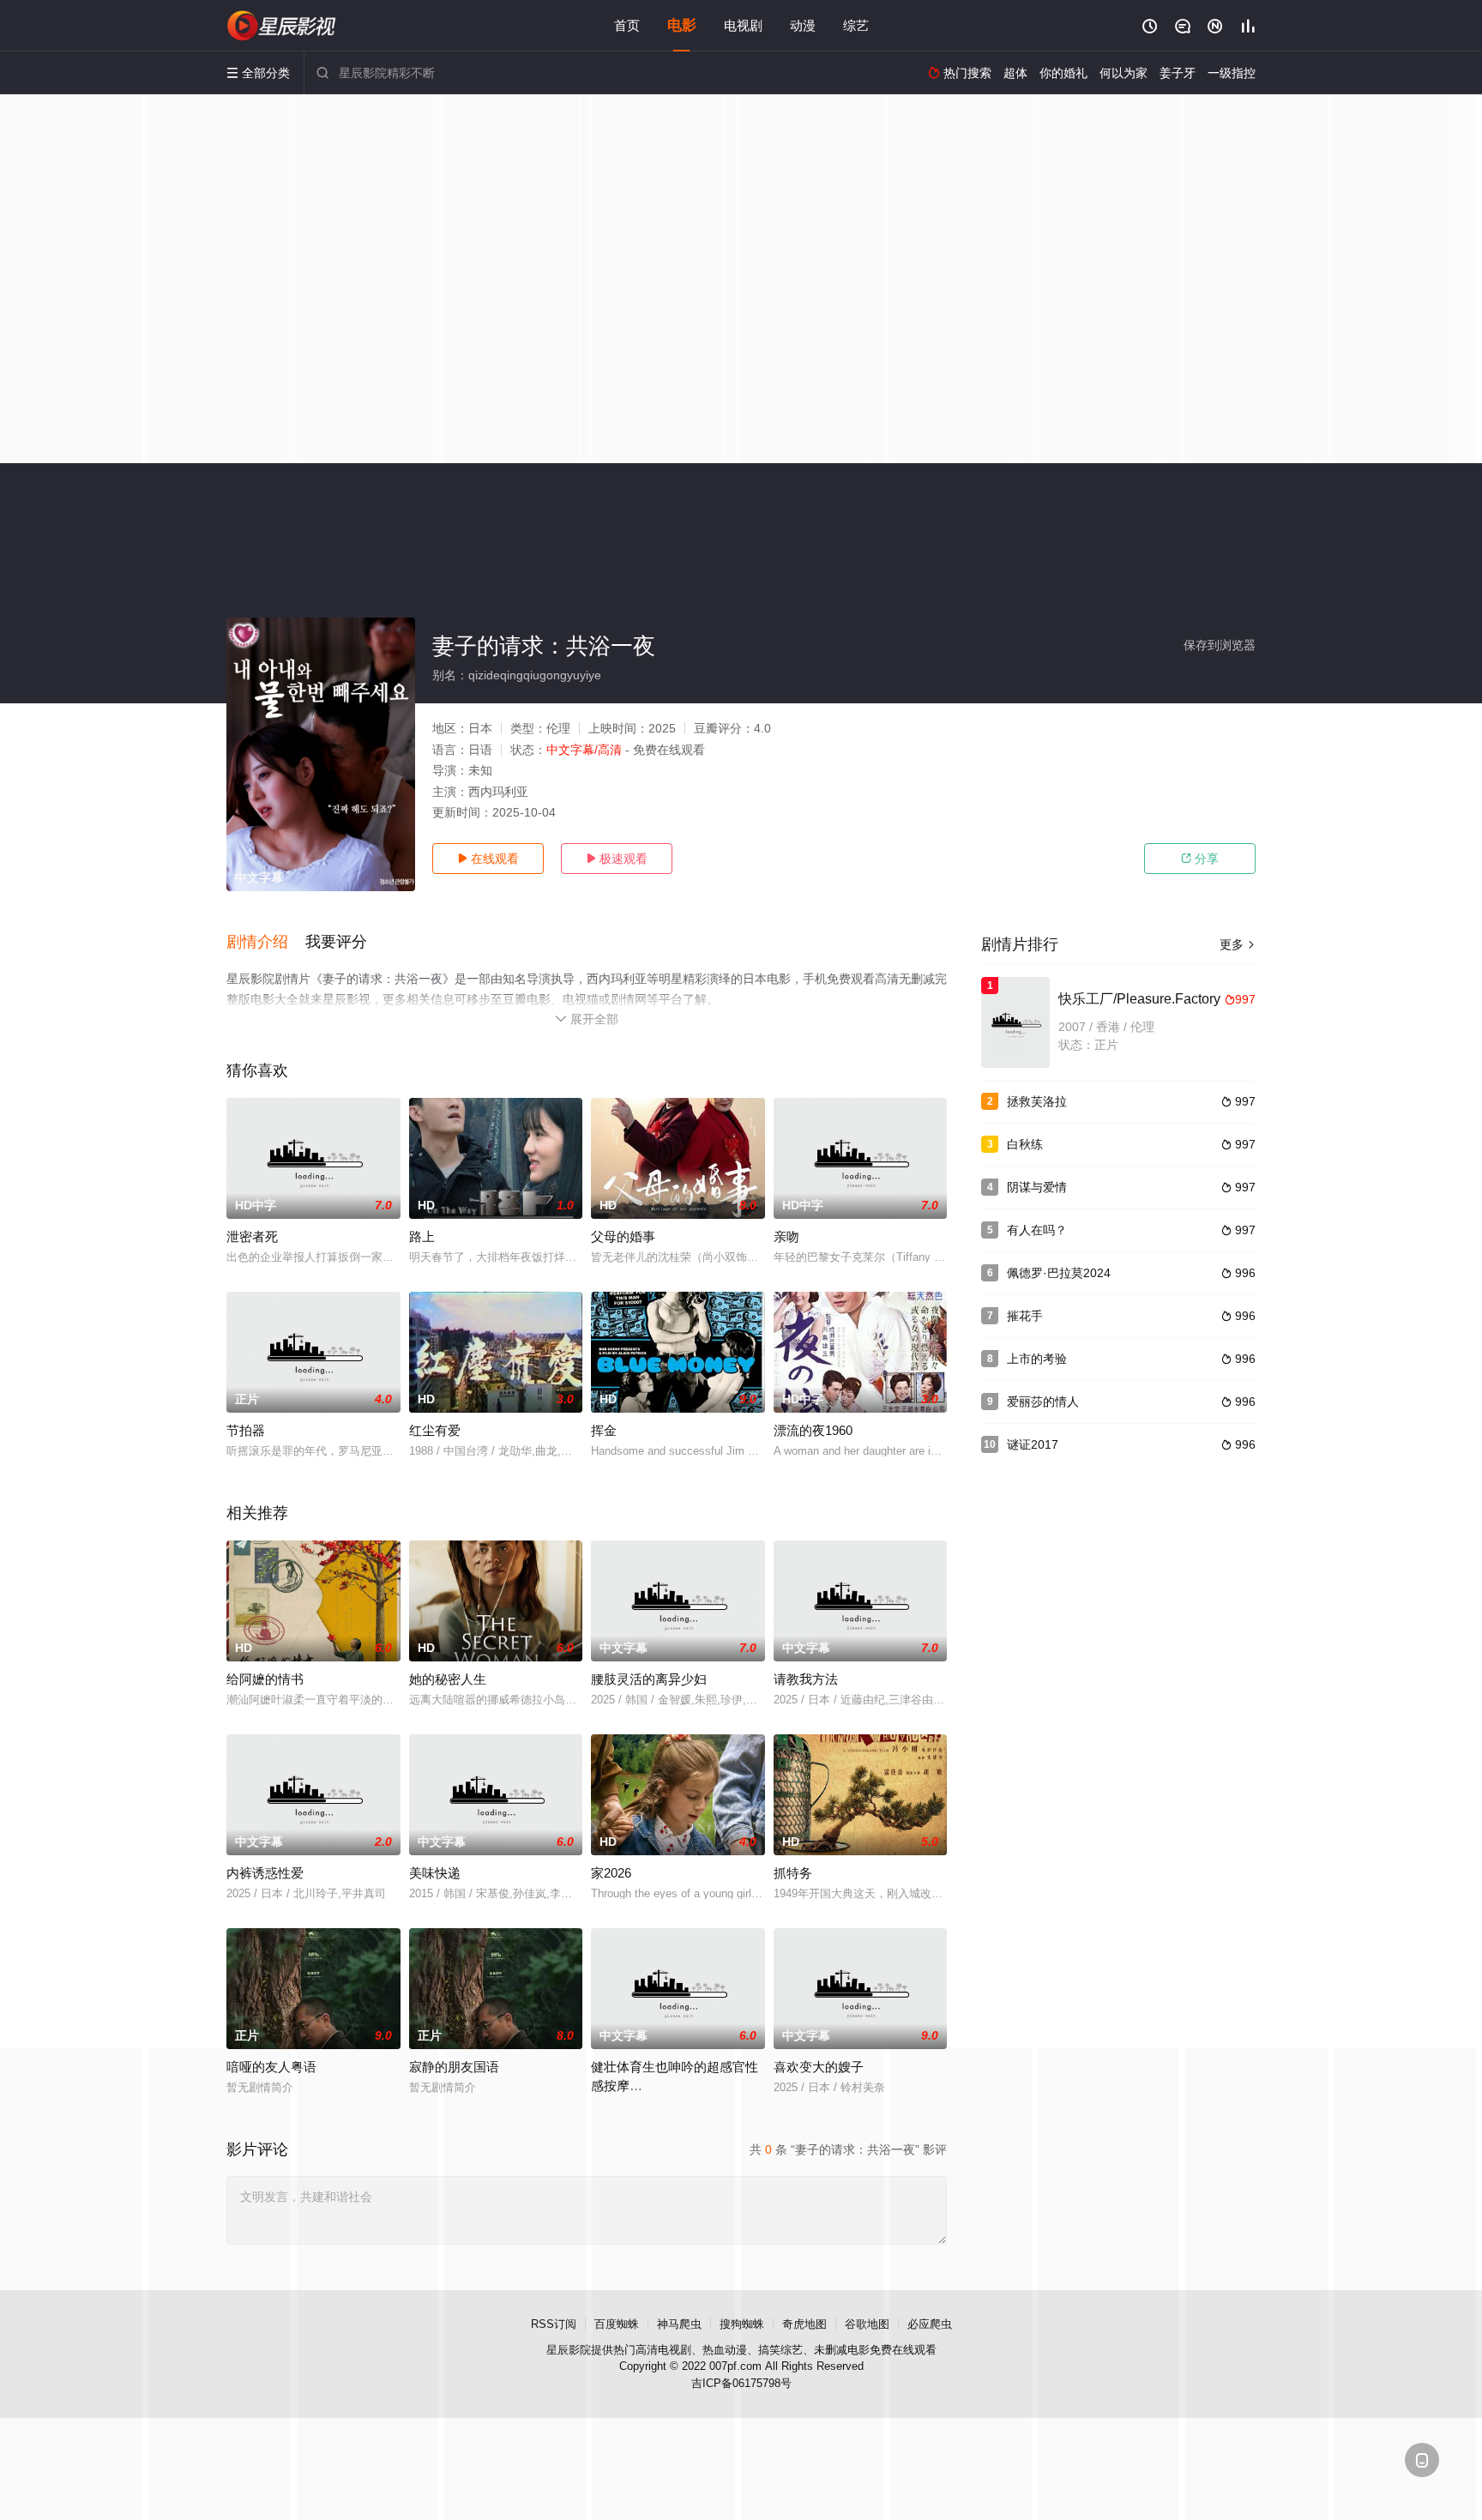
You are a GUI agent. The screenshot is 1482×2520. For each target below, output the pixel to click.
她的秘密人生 (448, 1679)
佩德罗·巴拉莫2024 (1059, 1273)
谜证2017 (1033, 1444)
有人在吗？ (1037, 1230)
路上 (422, 1236)
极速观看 (617, 859)
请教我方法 (806, 1679)
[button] (266, 943)
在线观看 (488, 859)
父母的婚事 (623, 1236)
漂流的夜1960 (813, 1430)
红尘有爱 (435, 1430)
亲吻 (786, 1236)
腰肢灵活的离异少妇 (649, 1679)
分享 (1200, 859)
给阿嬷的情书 (265, 1679)
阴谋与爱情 (1037, 1187)
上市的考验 (1037, 1359)
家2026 (611, 1873)
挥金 (604, 1430)
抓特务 (793, 1873)
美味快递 (435, 1873)
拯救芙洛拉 (1037, 1101)
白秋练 (1025, 1144)
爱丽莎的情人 (1043, 1402)
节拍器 (246, 1430)
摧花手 (1025, 1316)
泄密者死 (252, 1236)
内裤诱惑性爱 (265, 1873)
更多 (1238, 944)
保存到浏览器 (1220, 645)
